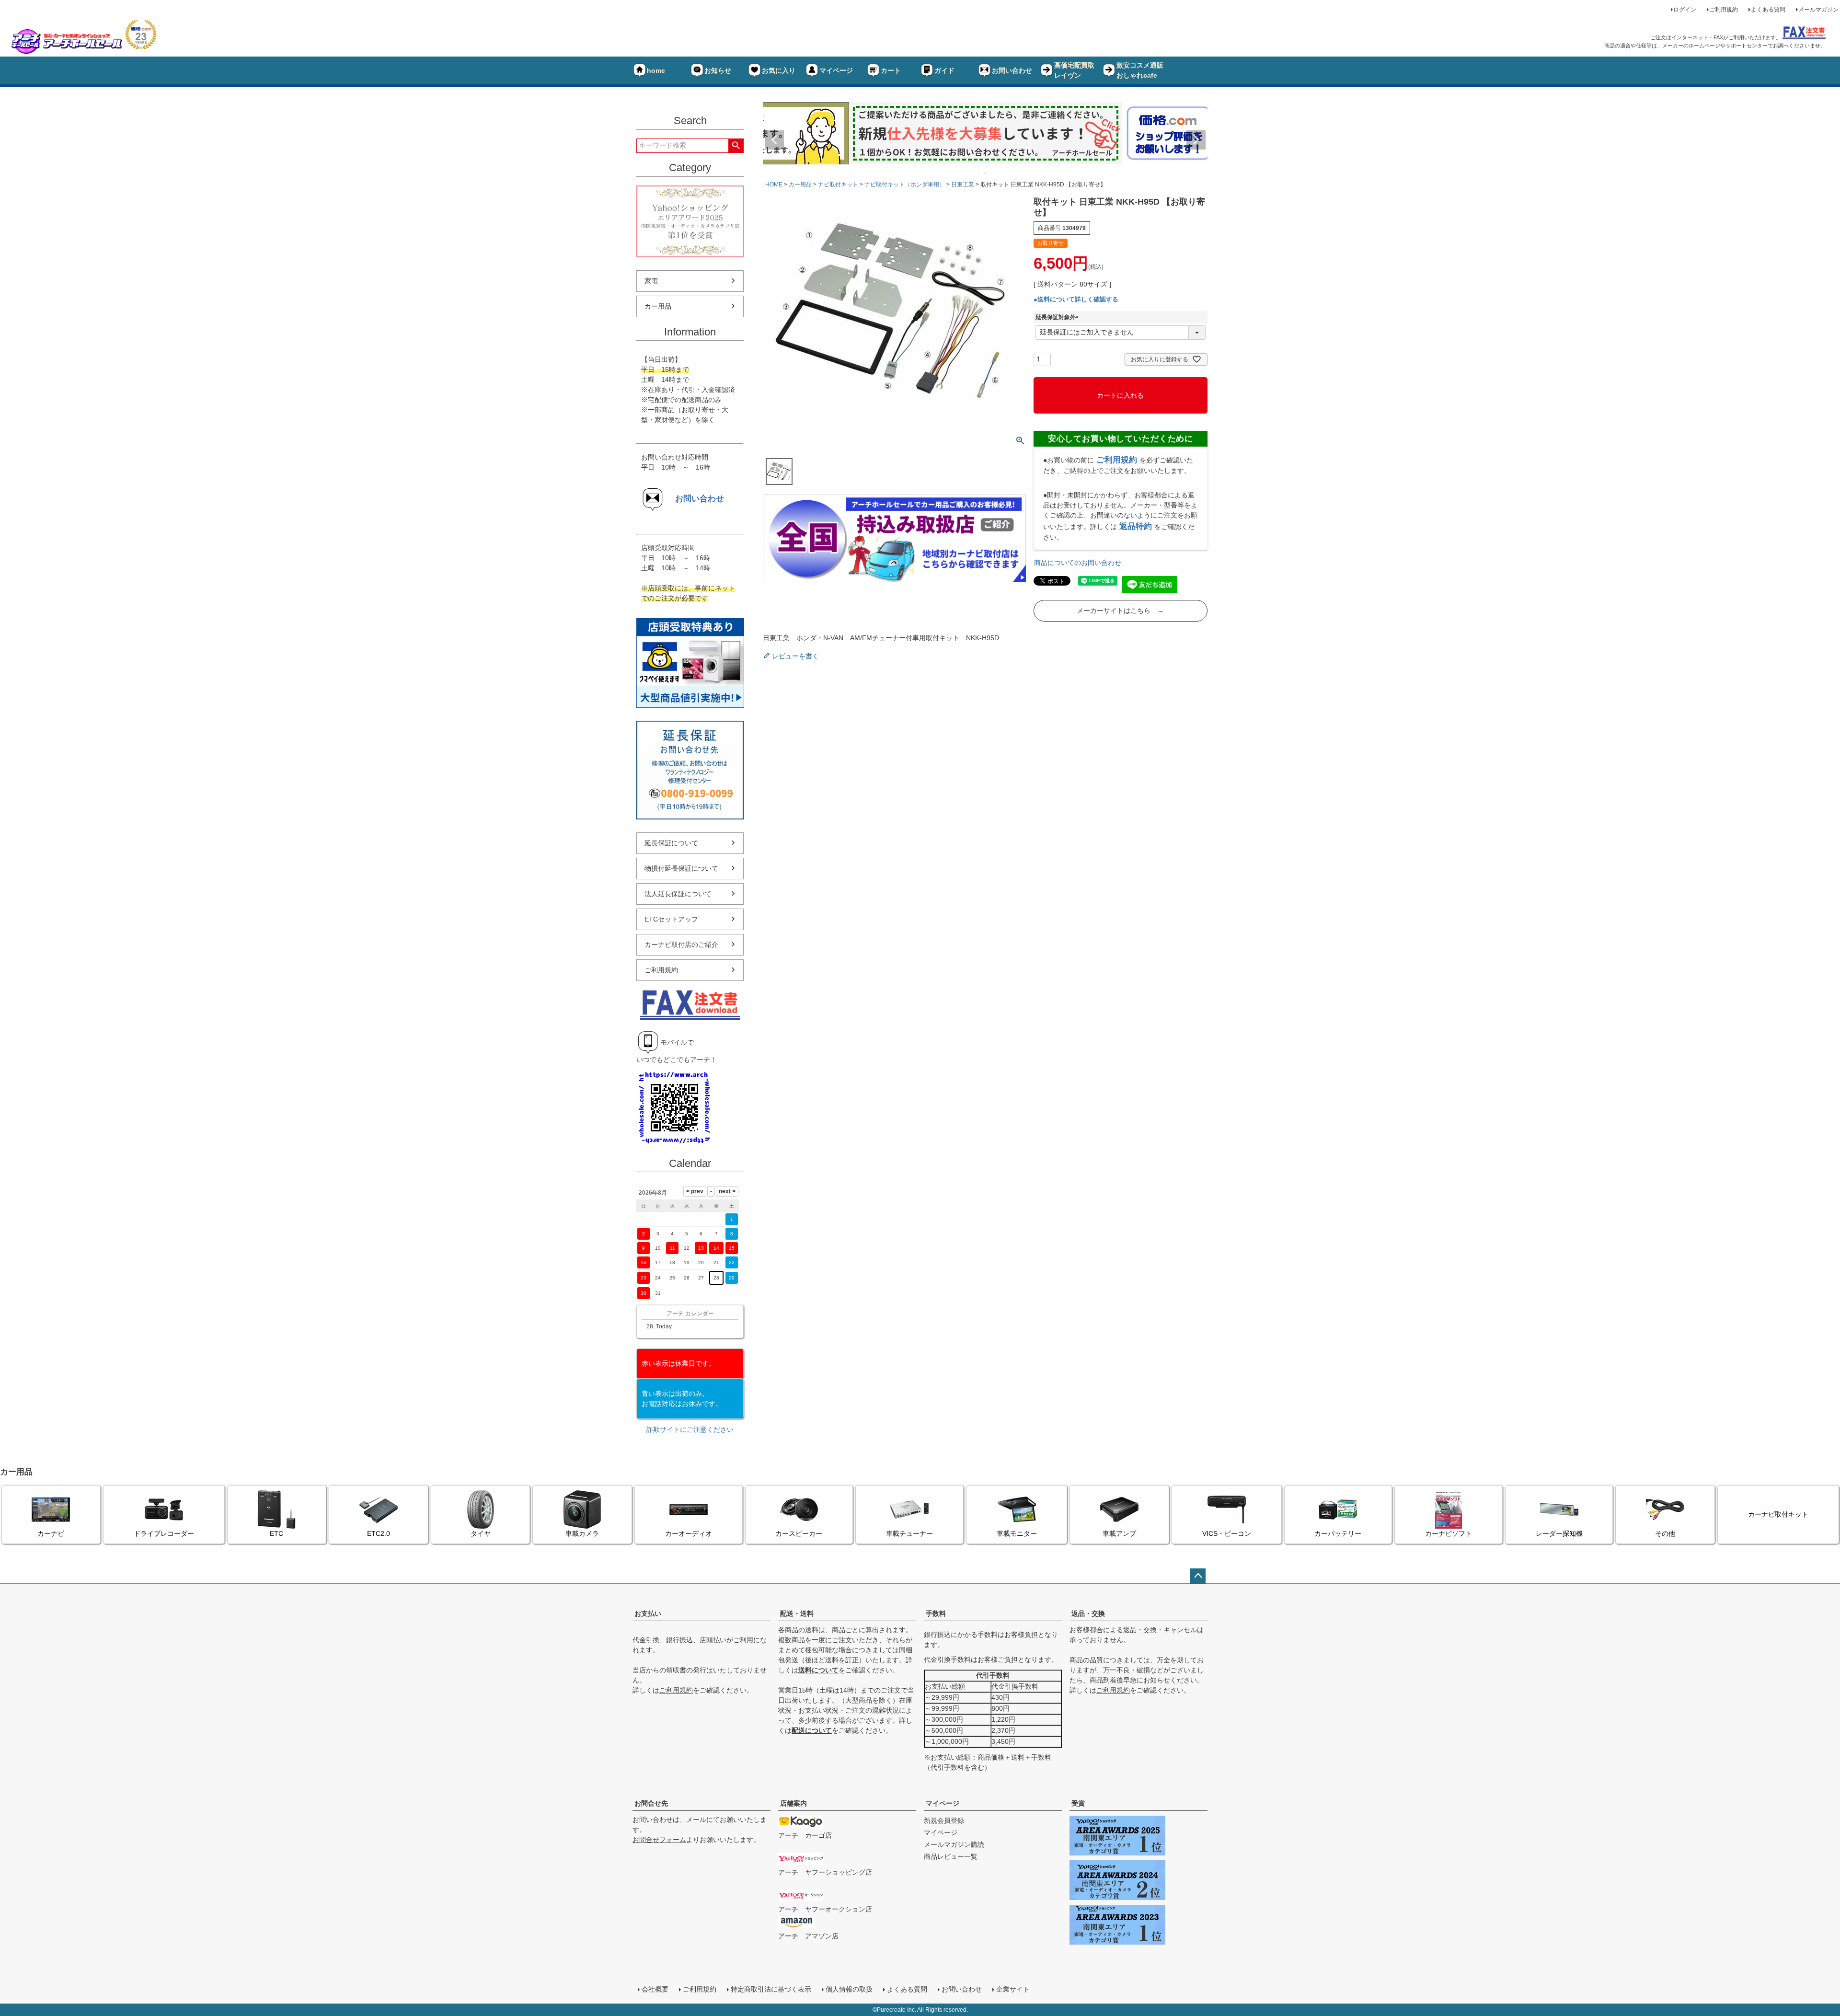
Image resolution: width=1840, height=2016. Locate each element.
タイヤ (481, 1533)
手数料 (936, 1613)
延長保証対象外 (1058, 317)
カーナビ (51, 1533)
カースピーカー (799, 1533)
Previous (774, 140)
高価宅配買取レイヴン (1074, 70)
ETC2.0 (379, 1533)
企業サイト (1013, 1989)
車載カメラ (582, 1533)
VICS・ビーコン (1227, 1533)
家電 (651, 281)
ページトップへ (1198, 1576)
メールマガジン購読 (954, 1844)
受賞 (1078, 1803)
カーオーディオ (689, 1533)
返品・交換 (1088, 1613)
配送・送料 (797, 1613)
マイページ (836, 70)
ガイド (944, 70)
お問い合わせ (1012, 70)
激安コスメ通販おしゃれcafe (1140, 70)
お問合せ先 (651, 1803)
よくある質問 (1768, 10)
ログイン (1685, 10)
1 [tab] (979, 173)
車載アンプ (1119, 1533)
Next (1196, 140)
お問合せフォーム (659, 1840)
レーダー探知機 (1559, 1533)
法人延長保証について (678, 894)
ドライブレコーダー (164, 1533)
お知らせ (718, 70)
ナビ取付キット (838, 184)
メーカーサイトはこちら (1120, 611)
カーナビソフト (1449, 1533)
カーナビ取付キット (1778, 1514)
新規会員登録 (944, 1820)
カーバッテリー (1338, 1533)
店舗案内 (793, 1803)
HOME (774, 184)
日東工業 (963, 184)
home (656, 70)
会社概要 (655, 1989)
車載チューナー (909, 1533)
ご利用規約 (1724, 10)
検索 (736, 146)
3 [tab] (992, 173)
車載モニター (1017, 1533)
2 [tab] (986, 173)
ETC (276, 1533)
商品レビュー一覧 (951, 1856)
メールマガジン (1818, 10)
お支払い (648, 1613)
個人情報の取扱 (849, 1989)
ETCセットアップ (671, 919)
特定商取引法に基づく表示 (771, 1989)
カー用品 (658, 306)
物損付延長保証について (681, 868)
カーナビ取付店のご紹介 (681, 945)
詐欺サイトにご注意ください (690, 1429)
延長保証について (671, 843)
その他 (1665, 1533)
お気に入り (779, 70)
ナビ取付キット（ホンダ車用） (905, 184)
